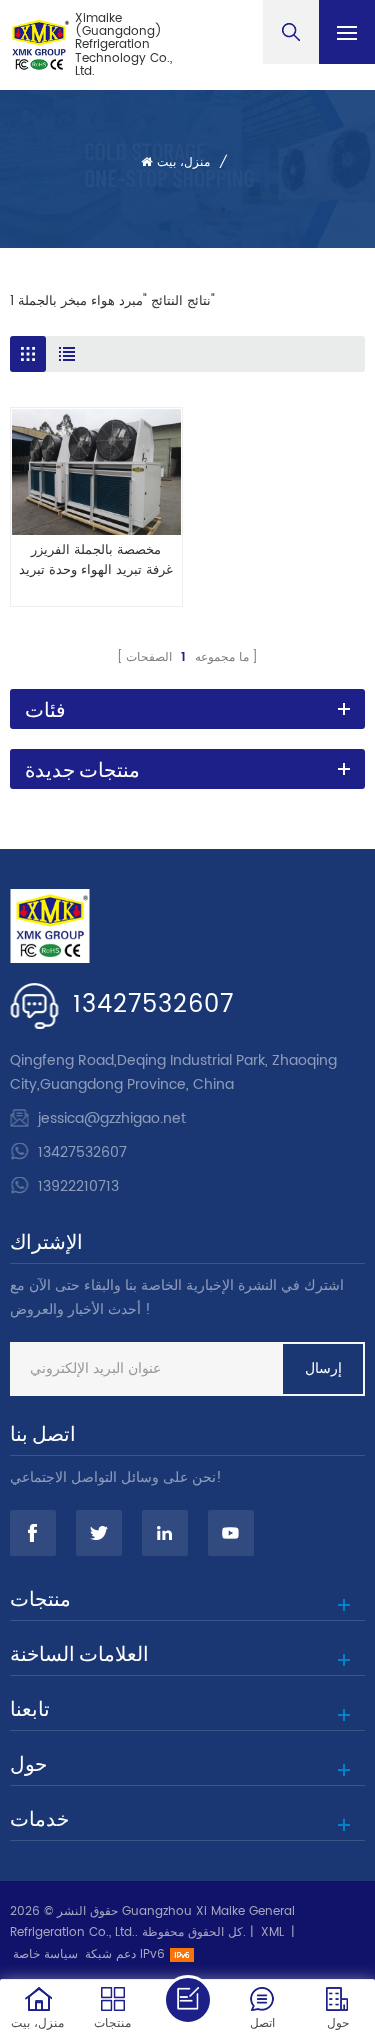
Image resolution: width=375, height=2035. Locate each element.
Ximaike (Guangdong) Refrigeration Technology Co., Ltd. (123, 45)
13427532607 (153, 1005)
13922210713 (78, 1186)
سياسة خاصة (45, 1954)
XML (272, 1932)
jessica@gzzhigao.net (112, 1118)
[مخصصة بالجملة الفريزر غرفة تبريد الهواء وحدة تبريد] (96, 472)
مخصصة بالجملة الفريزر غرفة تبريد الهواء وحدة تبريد (96, 561)
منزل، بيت (183, 162)
